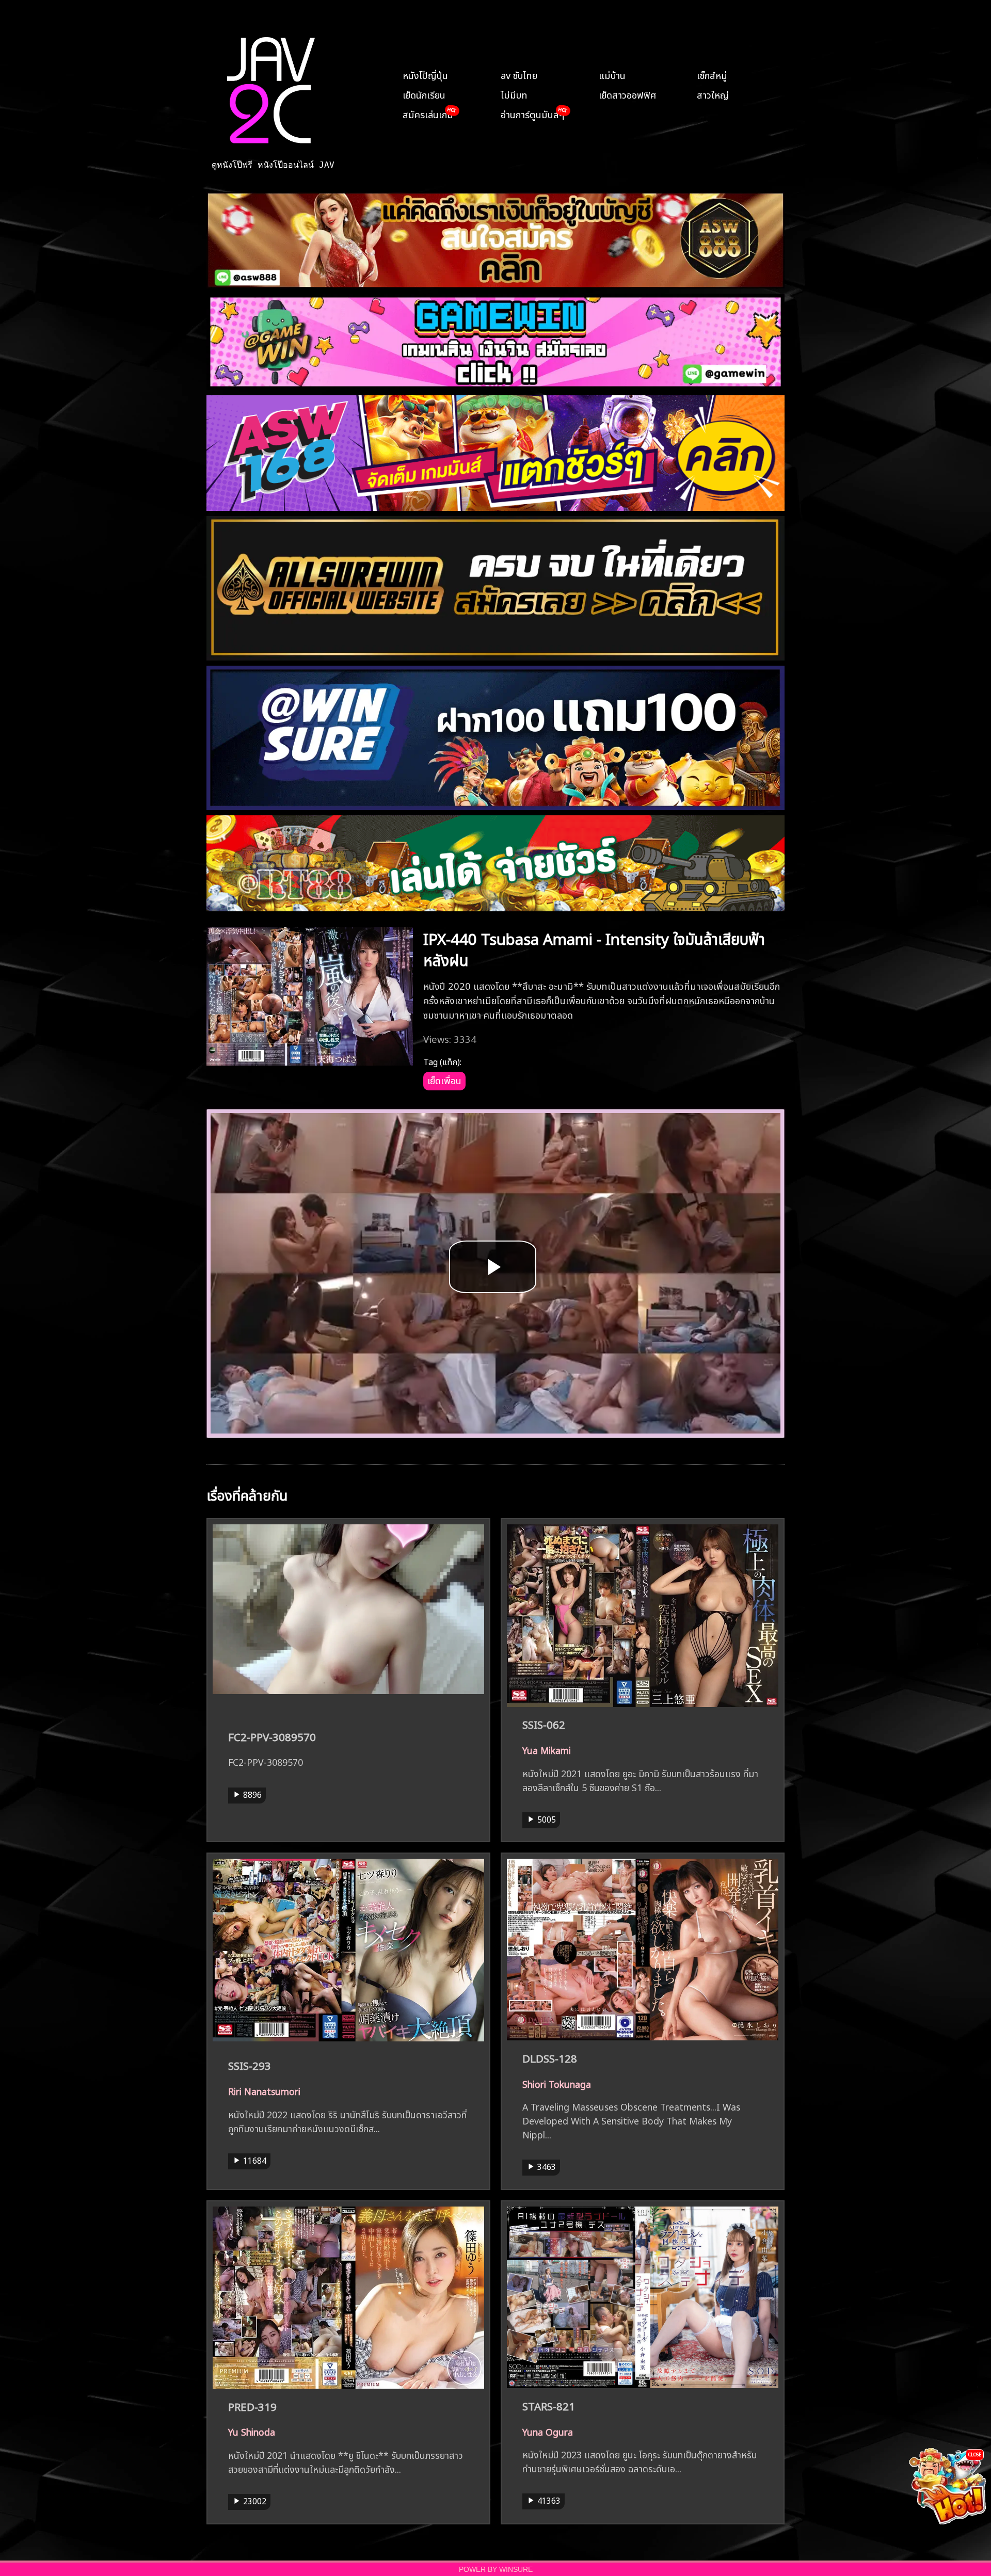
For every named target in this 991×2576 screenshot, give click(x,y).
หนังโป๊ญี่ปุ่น (425, 74)
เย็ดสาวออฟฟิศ (627, 94)
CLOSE (975, 2454)
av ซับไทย (519, 74)
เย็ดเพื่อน (444, 1080)
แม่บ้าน (612, 74)
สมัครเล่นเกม (428, 114)
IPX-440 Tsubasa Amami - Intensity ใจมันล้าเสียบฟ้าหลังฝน (594, 948)
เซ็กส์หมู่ (712, 74)
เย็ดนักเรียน (424, 94)
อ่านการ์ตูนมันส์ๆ (532, 114)
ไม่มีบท (514, 94)
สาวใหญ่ (713, 94)
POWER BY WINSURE (496, 2570)
